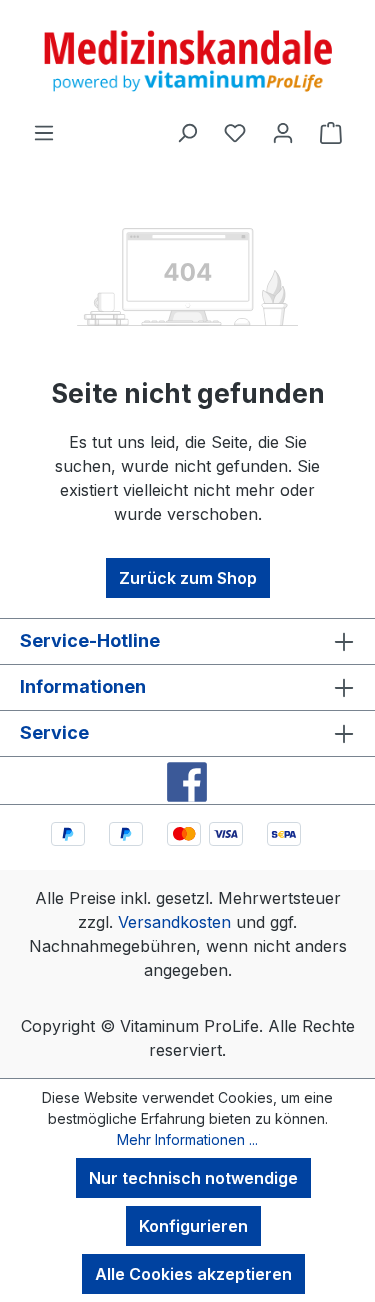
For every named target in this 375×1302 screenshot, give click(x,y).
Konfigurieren (193, 1226)
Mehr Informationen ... (187, 1139)
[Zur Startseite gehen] (187, 60)
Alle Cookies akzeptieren (193, 1274)
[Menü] (44, 132)
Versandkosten (174, 922)
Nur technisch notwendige (193, 1178)
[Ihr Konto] (283, 132)
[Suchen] (187, 132)
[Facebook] (187, 780)
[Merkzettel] (235, 132)
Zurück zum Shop (188, 578)
